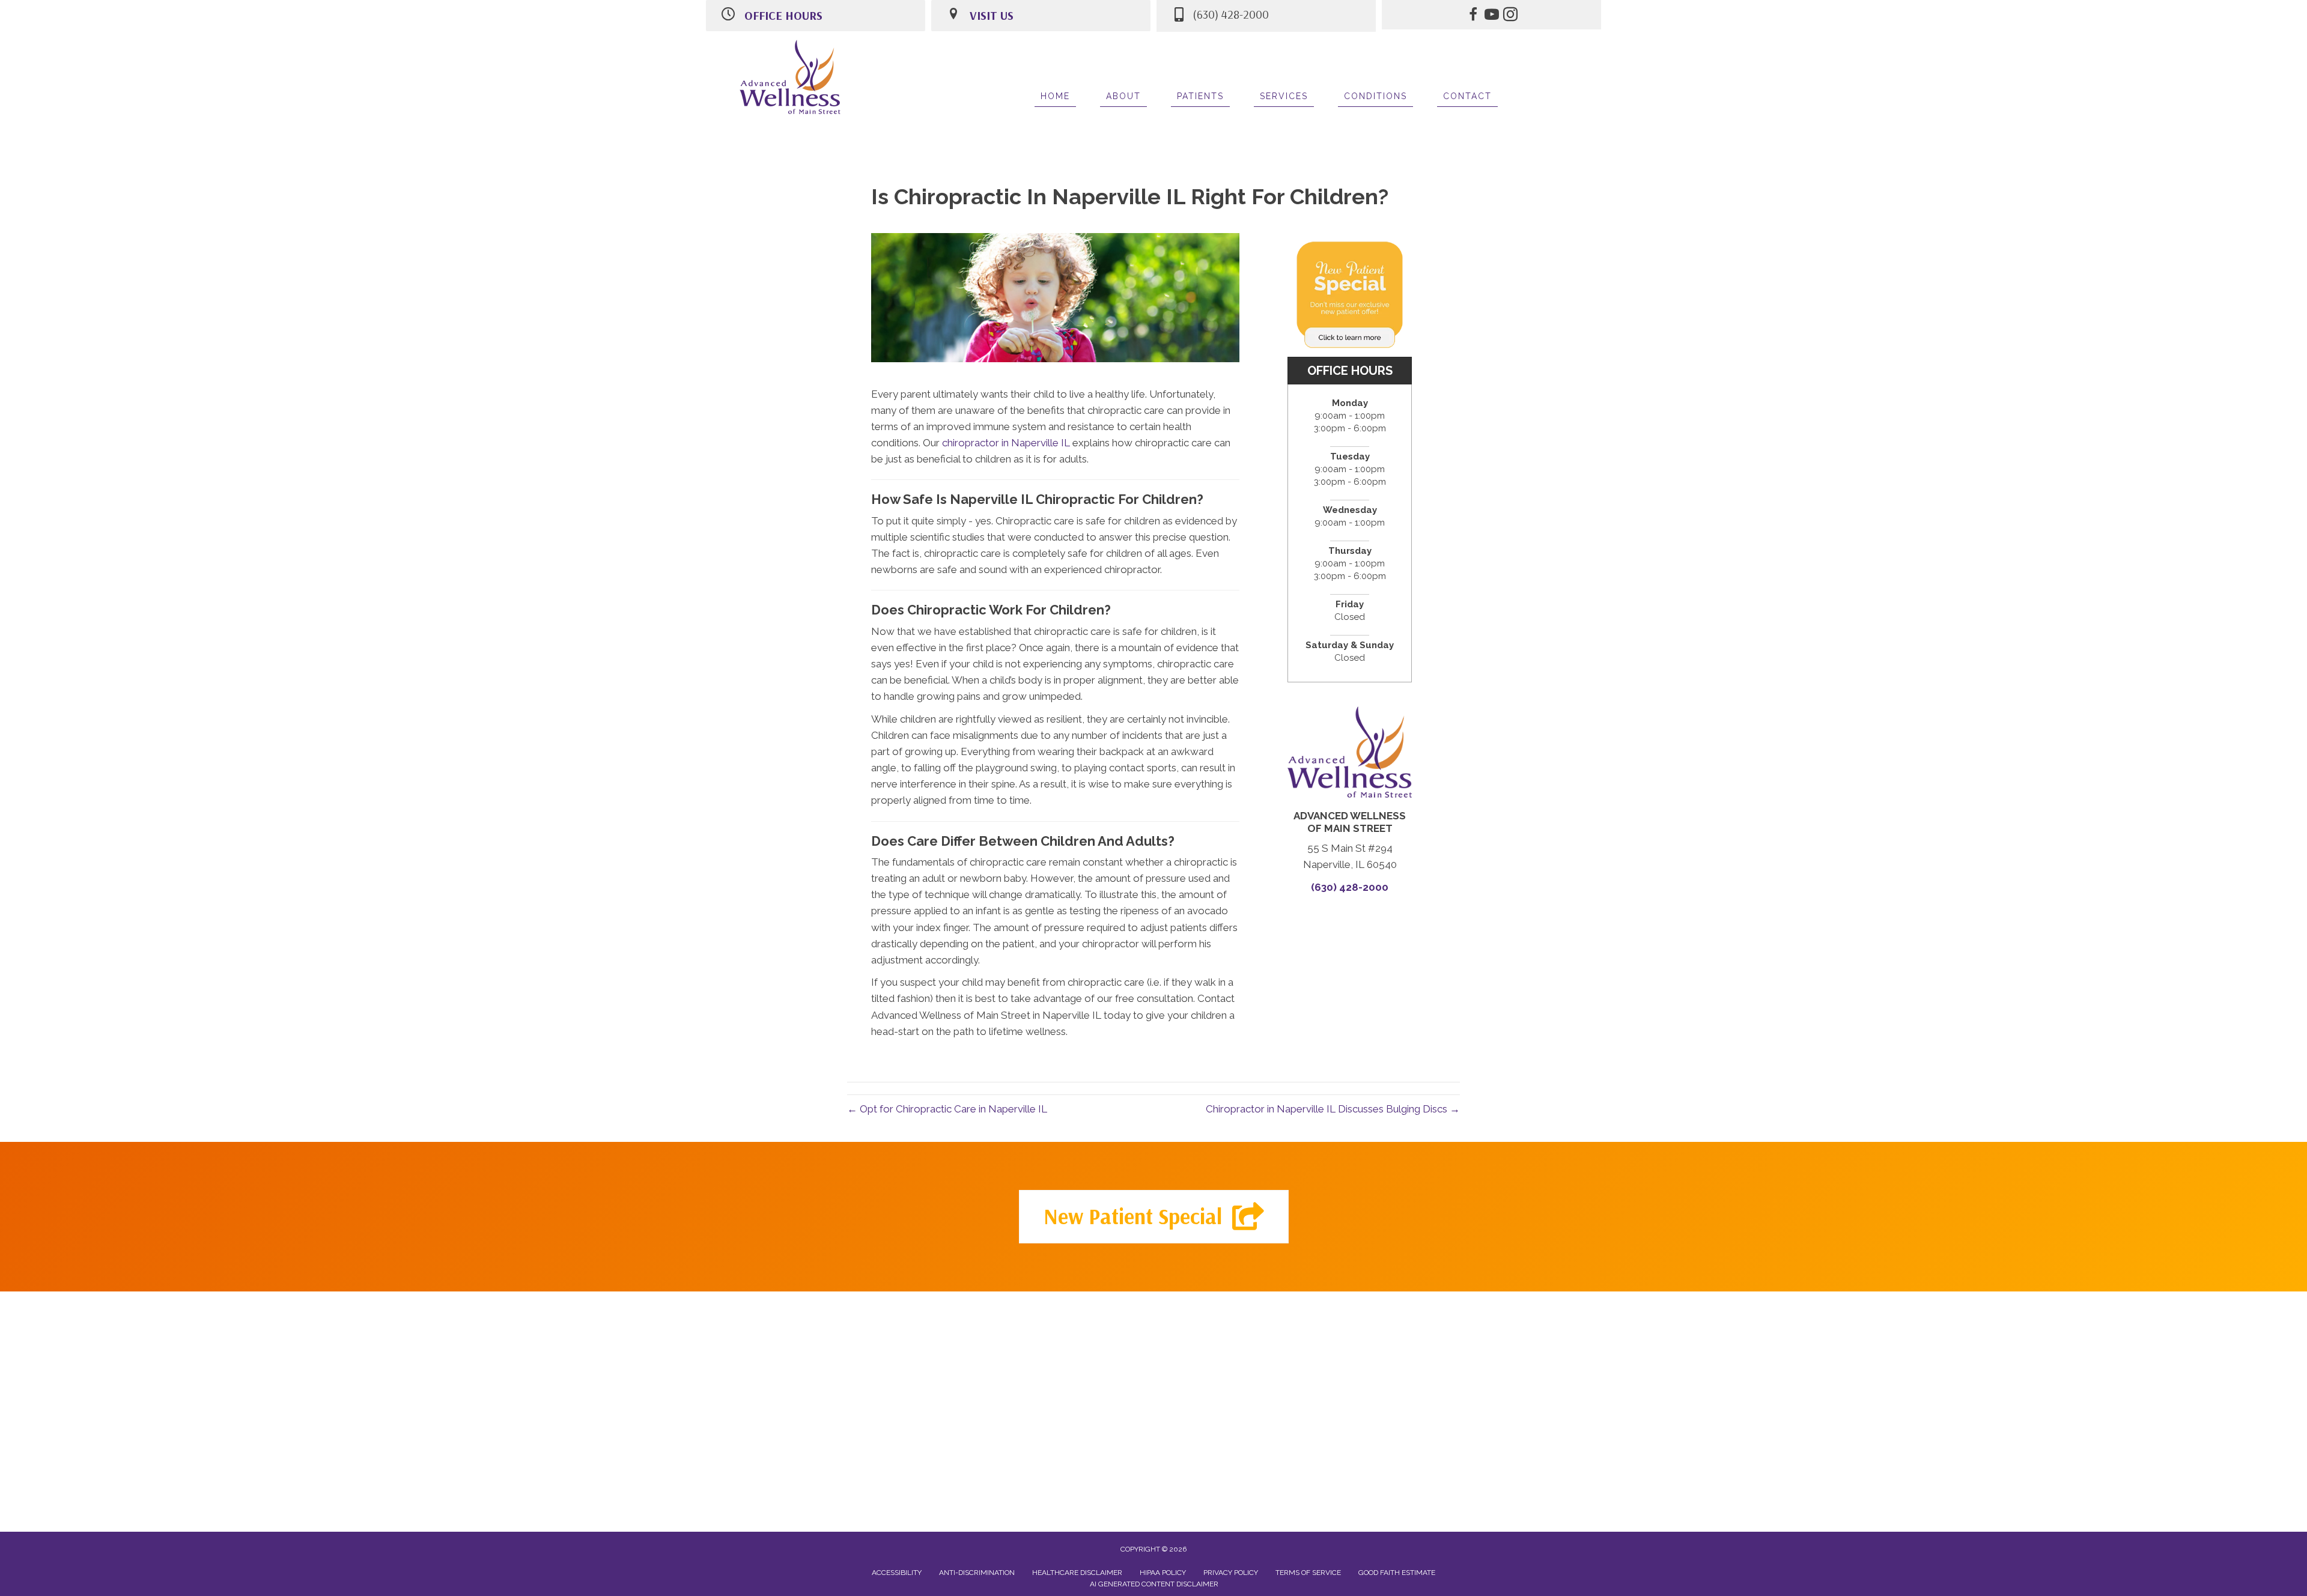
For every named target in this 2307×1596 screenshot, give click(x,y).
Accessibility (897, 1573)
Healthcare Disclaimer (1077, 1573)
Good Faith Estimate (1397, 1573)
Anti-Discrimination (977, 1573)
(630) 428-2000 (1350, 887)
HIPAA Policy (1163, 1573)
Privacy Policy (1231, 1573)
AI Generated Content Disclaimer (1154, 1584)
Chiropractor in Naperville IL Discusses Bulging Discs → (1333, 1109)
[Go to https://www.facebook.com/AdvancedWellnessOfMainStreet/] (1473, 16)
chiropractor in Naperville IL (1006, 443)
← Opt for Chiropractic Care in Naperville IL (947, 1109)
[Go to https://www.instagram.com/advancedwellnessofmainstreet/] (1510, 16)
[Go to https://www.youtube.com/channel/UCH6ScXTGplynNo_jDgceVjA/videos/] (1492, 16)
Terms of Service (1308, 1573)
